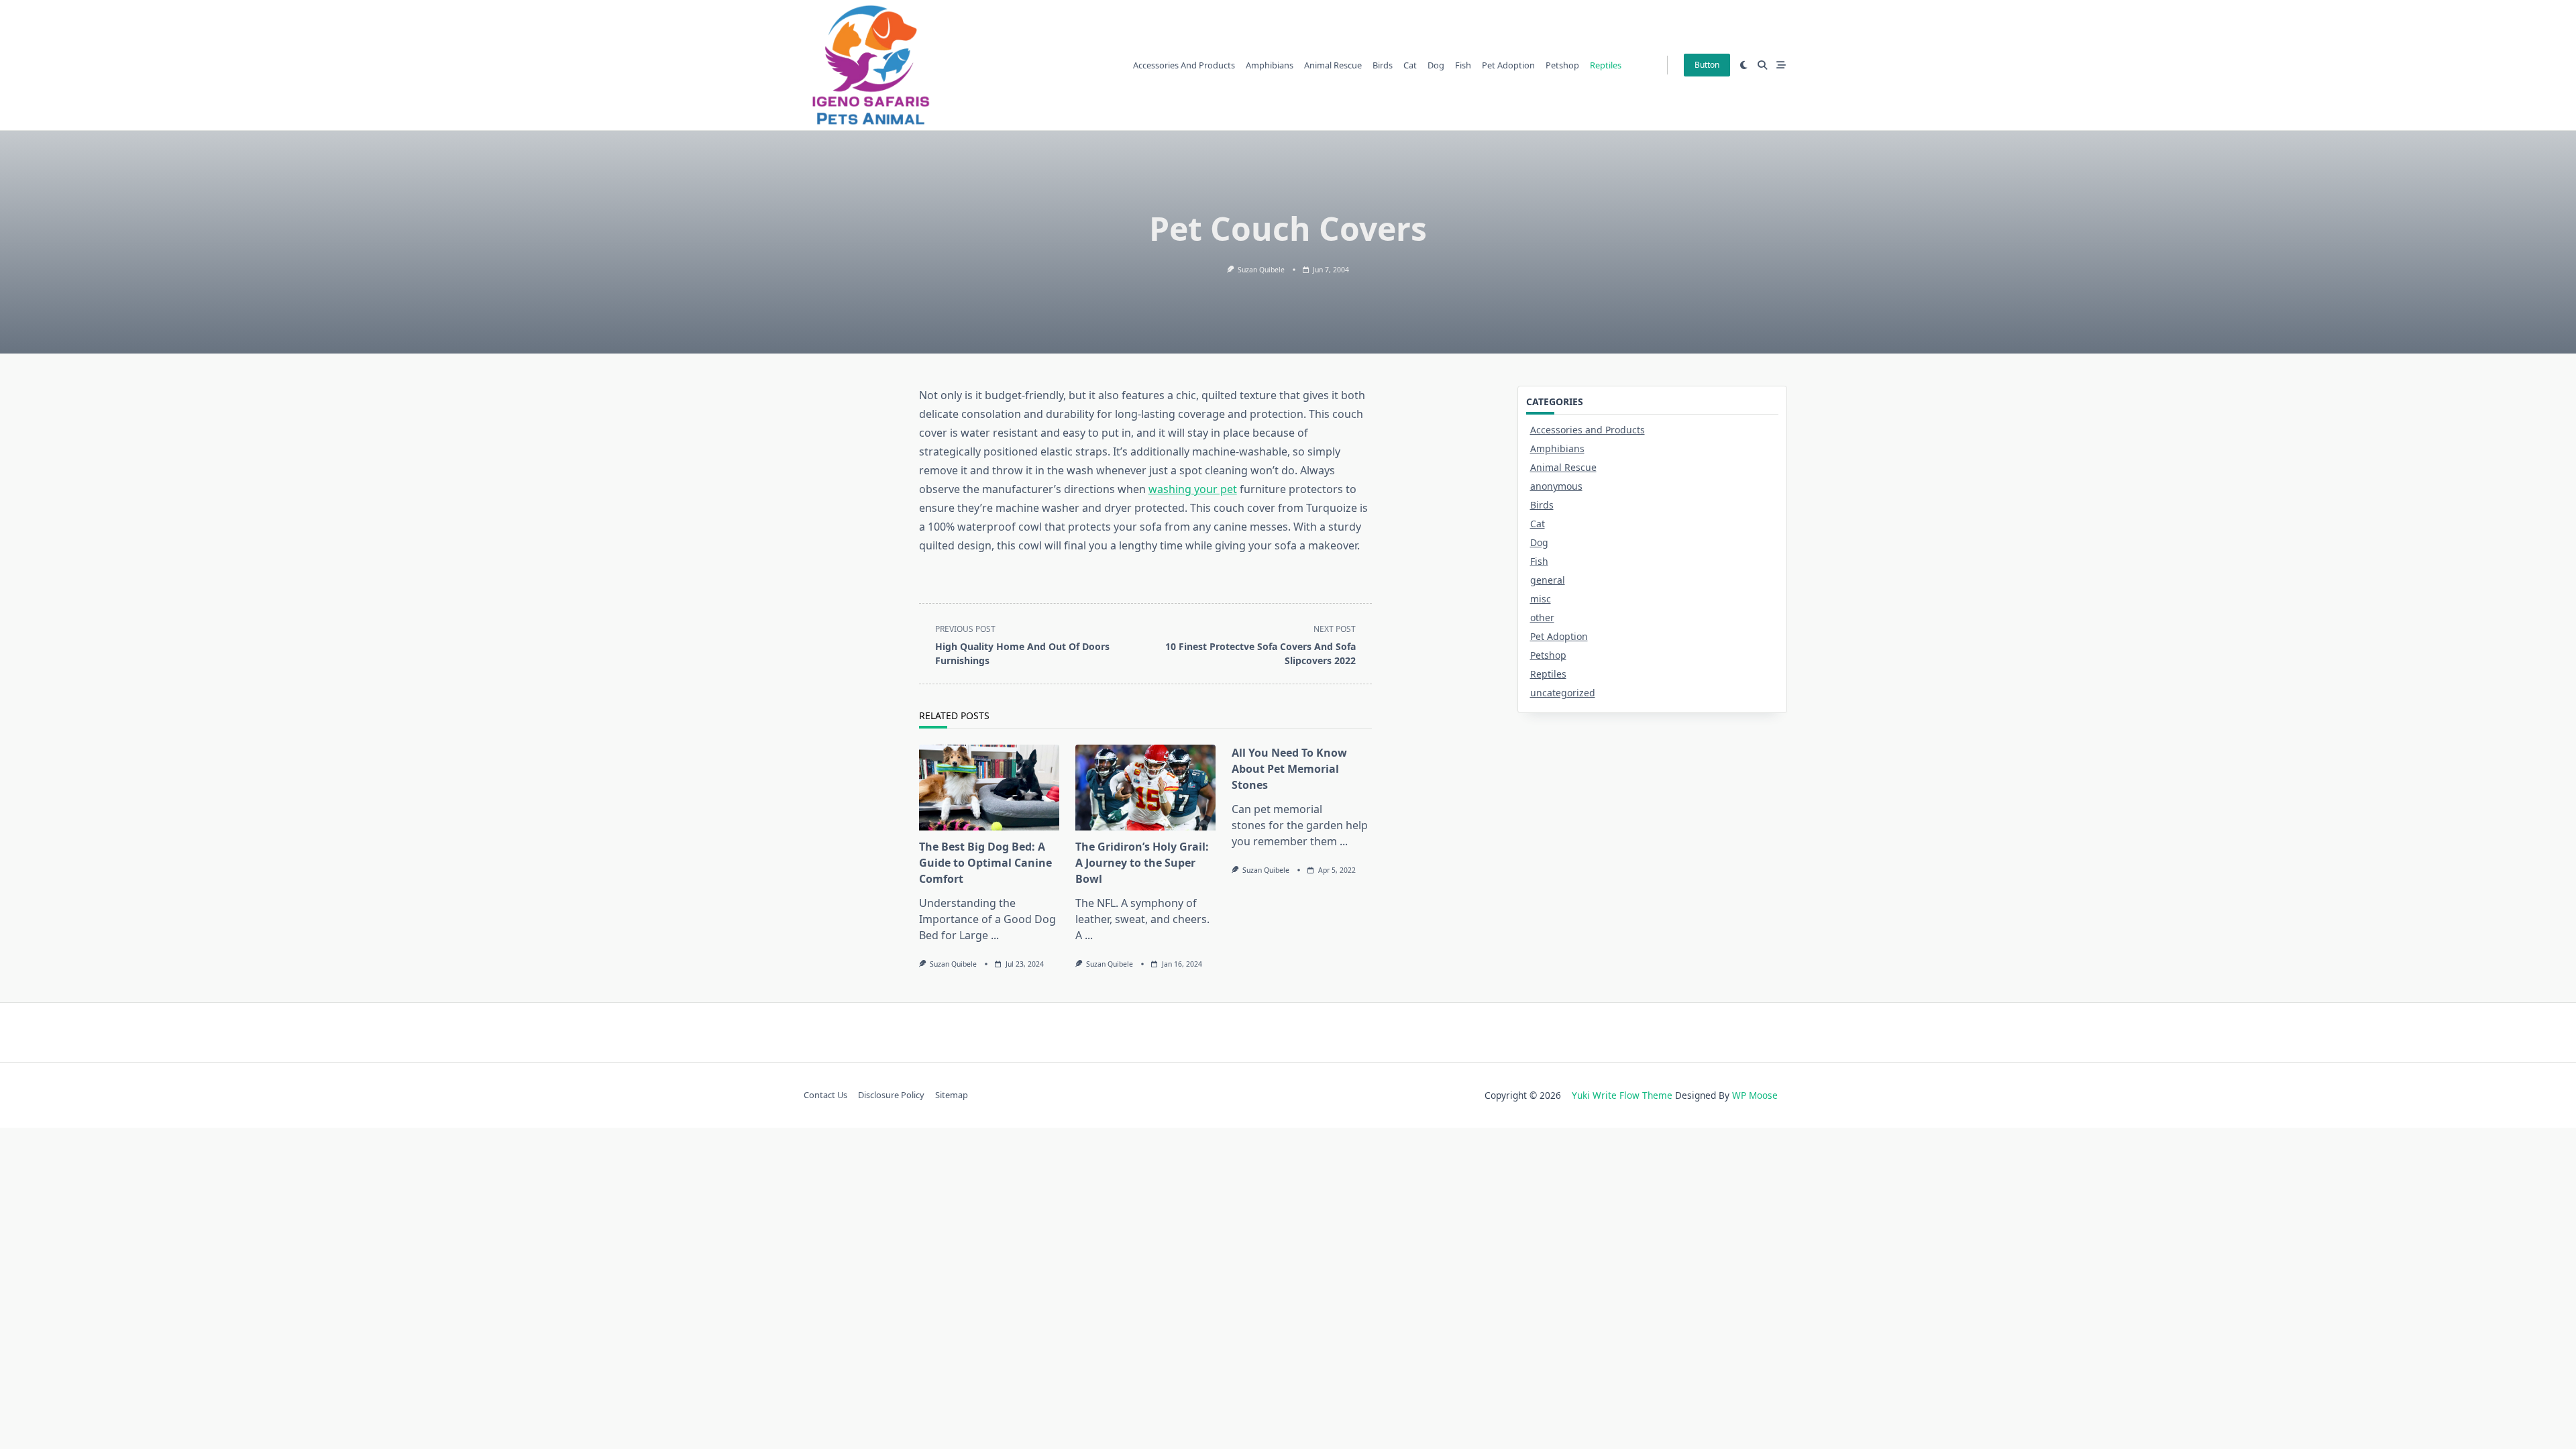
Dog (1436, 65)
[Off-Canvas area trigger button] (1781, 65)
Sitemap (952, 1095)
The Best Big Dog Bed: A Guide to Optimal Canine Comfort (985, 863)
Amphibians (1270, 65)
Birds (1383, 65)
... (995, 935)
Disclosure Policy (891, 1095)
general (1548, 580)
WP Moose (1755, 1095)
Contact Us (825, 1095)
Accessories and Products (1184, 65)
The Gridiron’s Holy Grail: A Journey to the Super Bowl (1142, 863)
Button (1707, 65)
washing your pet (1193, 489)
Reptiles (1606, 65)
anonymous (1556, 486)
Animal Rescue (1333, 65)
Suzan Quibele (1261, 270)
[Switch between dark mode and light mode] (1744, 65)
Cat (1410, 65)
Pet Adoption (1508, 65)
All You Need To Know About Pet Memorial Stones (1289, 769)
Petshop (1562, 65)
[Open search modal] (1762, 65)
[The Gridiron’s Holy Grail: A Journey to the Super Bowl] (1145, 788)
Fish (1463, 65)
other (1542, 618)
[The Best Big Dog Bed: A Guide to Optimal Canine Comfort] (989, 788)
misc (1541, 599)
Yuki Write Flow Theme (1622, 1095)
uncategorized (1563, 693)
